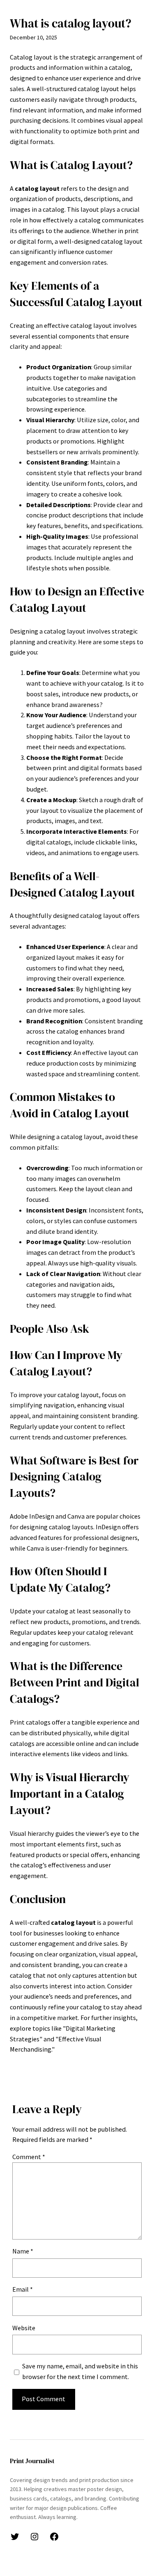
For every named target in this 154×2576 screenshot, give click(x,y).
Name (23, 2251)
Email (23, 2289)
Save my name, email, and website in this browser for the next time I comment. (80, 2371)
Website (24, 2328)
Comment (29, 2157)
